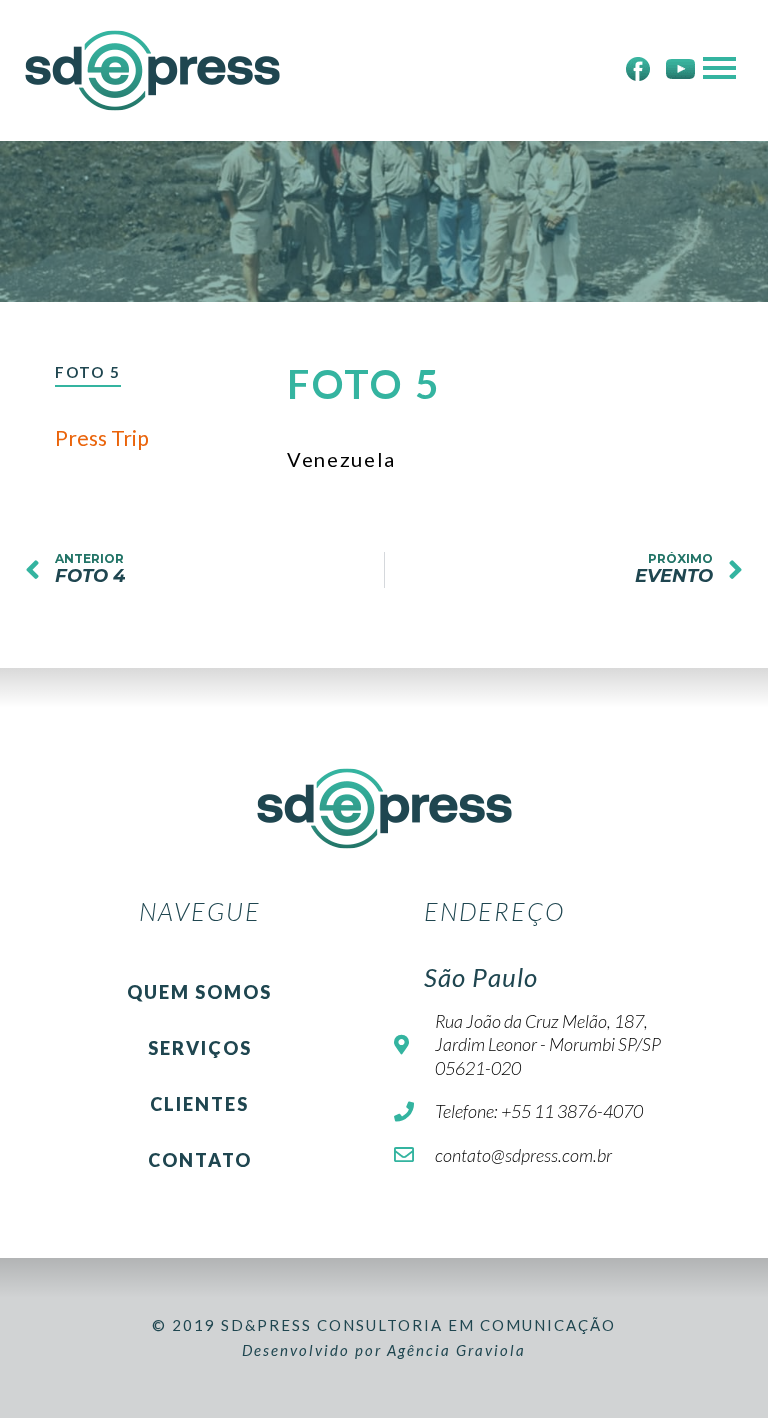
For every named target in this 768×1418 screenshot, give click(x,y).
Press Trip (102, 437)
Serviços (200, 1048)
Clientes (199, 1104)
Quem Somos (199, 992)
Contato (200, 1160)
